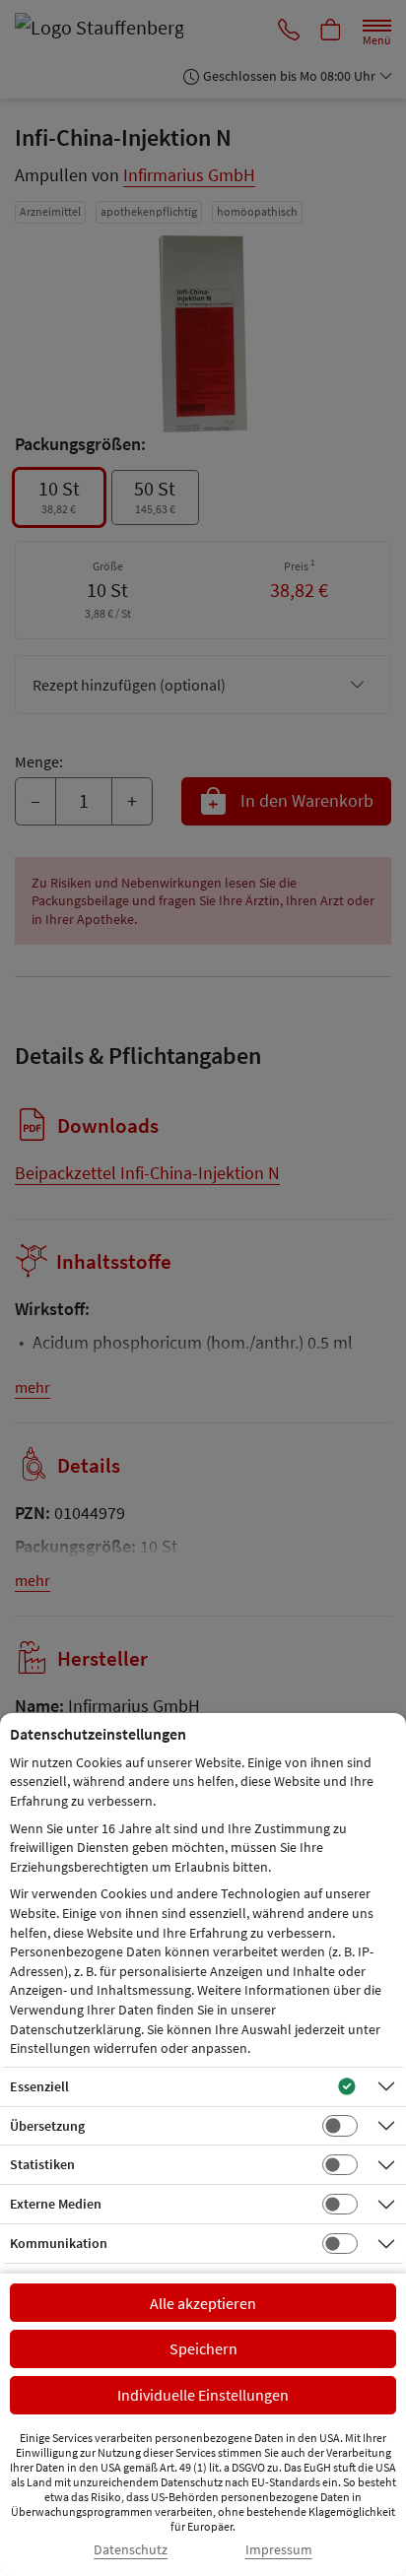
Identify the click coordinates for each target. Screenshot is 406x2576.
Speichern (203, 2348)
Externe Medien (56, 2204)
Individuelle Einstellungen (203, 2395)
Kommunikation (59, 2243)
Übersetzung (47, 2126)
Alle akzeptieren (203, 2303)
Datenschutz (131, 2550)
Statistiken (42, 2164)
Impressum (279, 2550)
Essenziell (39, 2086)
